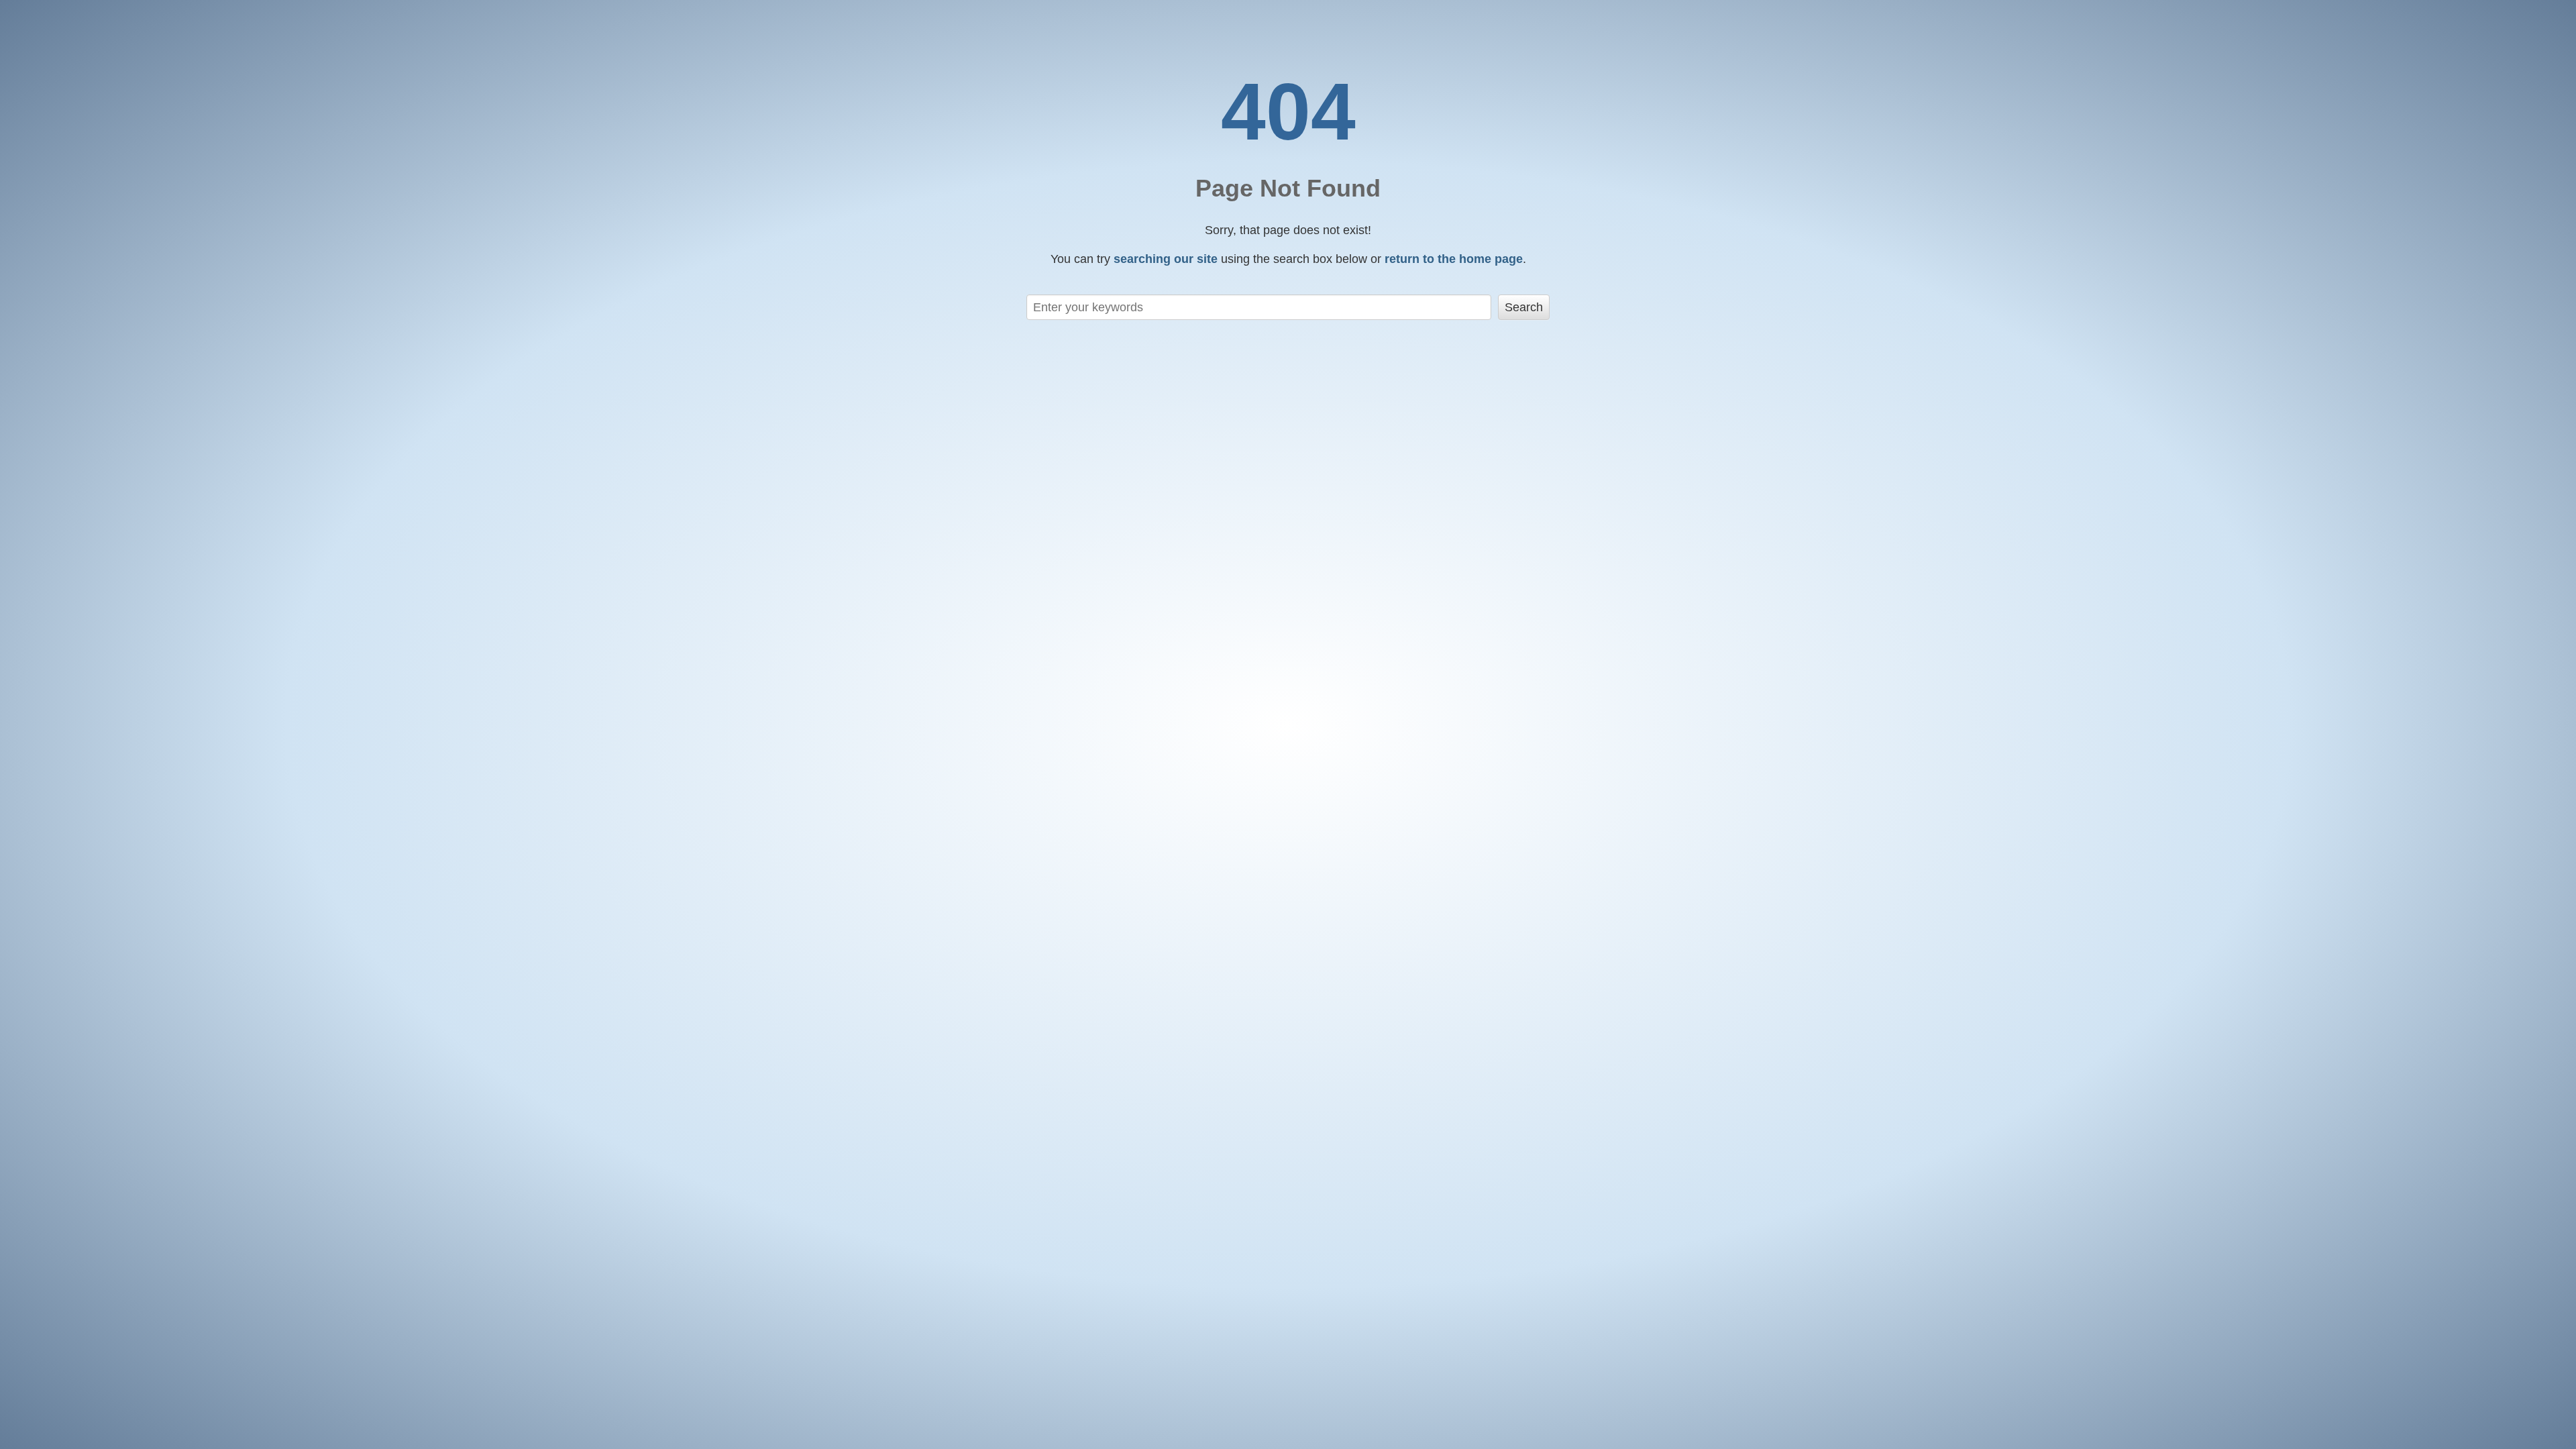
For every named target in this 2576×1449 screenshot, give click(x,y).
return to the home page (1454, 259)
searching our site (1166, 259)
